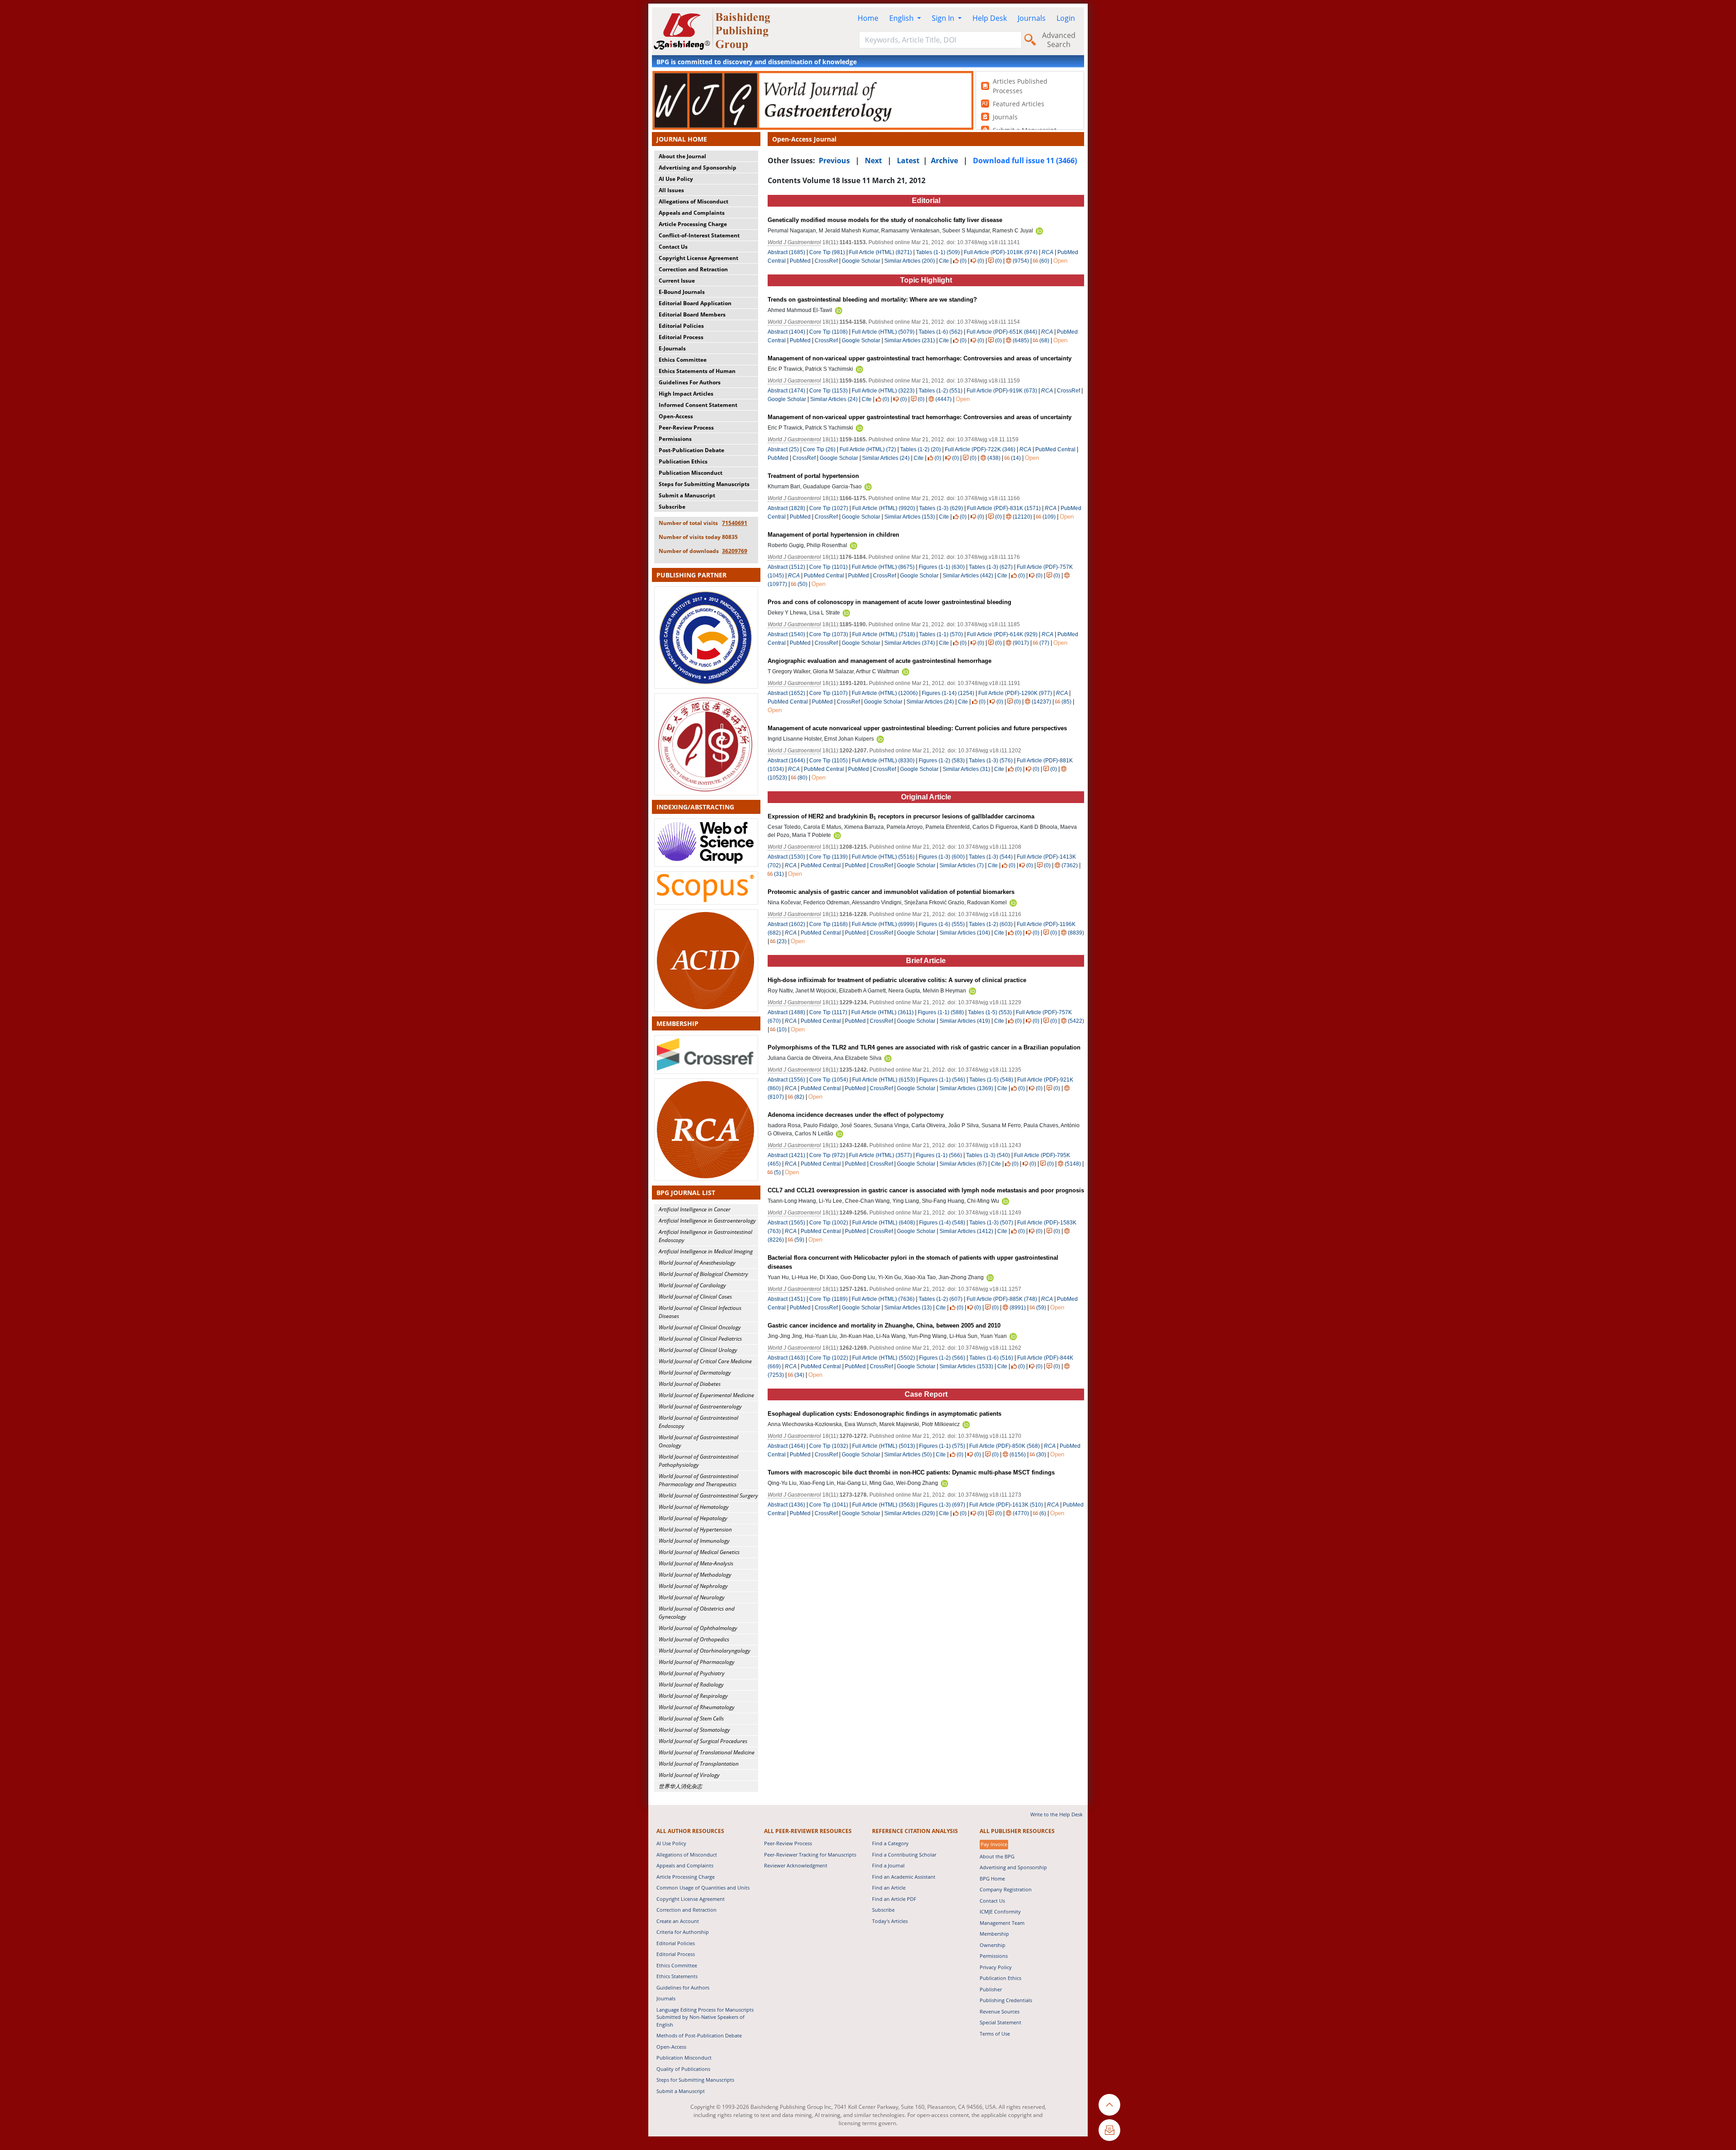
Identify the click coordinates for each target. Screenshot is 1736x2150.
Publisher (991, 1989)
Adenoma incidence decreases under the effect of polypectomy (856, 1115)
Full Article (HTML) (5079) (883, 332)
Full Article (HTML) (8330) (883, 761)
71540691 (735, 523)
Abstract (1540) (786, 634)
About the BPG (997, 1856)
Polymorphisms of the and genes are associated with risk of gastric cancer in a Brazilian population (924, 1047)
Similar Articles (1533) (967, 1366)
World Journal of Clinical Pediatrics (700, 1339)
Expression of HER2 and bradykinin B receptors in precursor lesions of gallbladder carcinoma (901, 816)
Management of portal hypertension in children (833, 535)
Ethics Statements (677, 1976)
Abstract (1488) (786, 1012)
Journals (1032, 18)
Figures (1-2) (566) (942, 1358)
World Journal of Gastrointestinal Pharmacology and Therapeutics (698, 1480)
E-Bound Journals (682, 292)
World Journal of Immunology (694, 1541)
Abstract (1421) (786, 1155)
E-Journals (672, 348)
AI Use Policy (676, 179)
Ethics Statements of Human (697, 371)
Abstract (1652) (786, 693)
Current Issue (677, 281)
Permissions (675, 439)
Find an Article (889, 1888)
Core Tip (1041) (829, 1505)
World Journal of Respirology (693, 1696)
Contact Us (673, 247)
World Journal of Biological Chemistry (703, 1274)
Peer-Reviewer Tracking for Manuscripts (810, 1855)
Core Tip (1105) (828, 761)
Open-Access (676, 416)
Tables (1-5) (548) (991, 1080)
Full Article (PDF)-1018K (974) (1001, 252)
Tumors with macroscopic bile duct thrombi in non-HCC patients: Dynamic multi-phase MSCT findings (911, 1472)
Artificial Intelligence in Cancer (695, 1209)
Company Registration (1006, 1889)
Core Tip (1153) (828, 391)
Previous (834, 161)
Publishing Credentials (1006, 2000)
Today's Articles (890, 1921)
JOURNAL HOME (682, 139)
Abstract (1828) (786, 508)
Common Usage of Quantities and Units (703, 1888)
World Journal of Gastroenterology (700, 1406)
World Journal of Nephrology (693, 1586)
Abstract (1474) (786, 391)
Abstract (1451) (786, 1299)
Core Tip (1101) (828, 567)
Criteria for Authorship (683, 1932)
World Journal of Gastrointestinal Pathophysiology (698, 1461)
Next (873, 161)
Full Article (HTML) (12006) (885, 693)
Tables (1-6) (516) (991, 1358)
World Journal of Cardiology (692, 1285)
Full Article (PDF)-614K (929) (1002, 634)
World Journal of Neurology (692, 1597)
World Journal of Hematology (694, 1507)
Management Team (1002, 1923)
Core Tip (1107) (828, 693)
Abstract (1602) (786, 924)
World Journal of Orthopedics (694, 1639)
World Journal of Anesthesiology (697, 1263)
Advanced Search (1059, 40)
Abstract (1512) (786, 567)
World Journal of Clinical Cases (695, 1297)
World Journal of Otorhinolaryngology (705, 1651)
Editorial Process (681, 337)
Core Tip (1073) (829, 634)
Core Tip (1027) (829, 508)
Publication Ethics (683, 461)
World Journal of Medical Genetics (699, 1552)
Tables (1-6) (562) (941, 332)
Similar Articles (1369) (967, 1088)
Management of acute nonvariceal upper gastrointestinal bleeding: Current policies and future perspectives (917, 728)
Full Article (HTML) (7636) (883, 1299)
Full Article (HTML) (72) (868, 449)
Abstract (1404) (786, 332)
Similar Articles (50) (909, 1455)
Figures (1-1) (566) (939, 1155)
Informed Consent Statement (698, 405)
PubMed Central (1055, 449)
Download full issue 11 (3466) (1025, 161)
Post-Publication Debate (691, 450)
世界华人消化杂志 (680, 1786)
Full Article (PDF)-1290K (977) (1015, 693)
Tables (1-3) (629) (941, 508)
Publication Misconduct (691, 473)
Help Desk (990, 18)
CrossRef (826, 261)
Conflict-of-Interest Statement (699, 235)
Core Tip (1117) (828, 1012)
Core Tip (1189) (828, 1299)
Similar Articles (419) (965, 1021)
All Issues (671, 190)
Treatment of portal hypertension (813, 476)
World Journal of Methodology (695, 1575)
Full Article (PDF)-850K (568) (1005, 1446)
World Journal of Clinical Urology (698, 1350)
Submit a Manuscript (687, 495)
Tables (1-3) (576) (991, 761)
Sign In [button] (944, 18)
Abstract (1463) (786, 1358)
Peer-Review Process (686, 428)
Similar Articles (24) (835, 399)
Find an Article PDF (894, 1899)
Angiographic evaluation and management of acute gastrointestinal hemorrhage (880, 661)
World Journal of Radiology (691, 1685)
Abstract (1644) (786, 761)
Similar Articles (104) (965, 933)
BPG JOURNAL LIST (686, 1193)
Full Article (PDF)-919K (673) (1002, 391)
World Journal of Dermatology (695, 1373)
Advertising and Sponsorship (698, 168)
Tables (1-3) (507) (991, 1223)
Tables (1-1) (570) (941, 634)
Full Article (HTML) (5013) (884, 1446)
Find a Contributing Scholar (904, 1855)
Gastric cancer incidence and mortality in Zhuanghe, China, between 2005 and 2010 (884, 1325)
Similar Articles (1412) (967, 1231)
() (963, 261)
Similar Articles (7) (962, 865)
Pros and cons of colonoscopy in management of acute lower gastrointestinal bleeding (889, 602)
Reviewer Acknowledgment (796, 1865)
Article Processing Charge (693, 224)
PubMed (800, 261)
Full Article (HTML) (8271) (880, 252)
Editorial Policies (681, 326)
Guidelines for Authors (683, 1987)
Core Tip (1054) (829, 1080)
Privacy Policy (996, 1967)
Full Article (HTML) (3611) (882, 1012)
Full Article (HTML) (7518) (884, 634)
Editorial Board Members (692, 314)
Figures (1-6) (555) (942, 924)
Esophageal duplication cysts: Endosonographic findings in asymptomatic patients (885, 1414)
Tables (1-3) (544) (991, 857)
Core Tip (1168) (828, 924)
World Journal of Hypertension (695, 1529)
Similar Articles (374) (910, 643)
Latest (908, 161)
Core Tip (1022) (829, 1358)
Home (868, 18)
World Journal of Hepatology (693, 1518)
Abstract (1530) (786, 857)
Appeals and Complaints (692, 213)
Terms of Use (995, 2034)
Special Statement (1000, 2022)
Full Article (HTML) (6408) (884, 1223)
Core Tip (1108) (828, 332)
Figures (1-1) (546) (942, 1080)
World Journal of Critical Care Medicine (705, 1361)
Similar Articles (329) (910, 1513)
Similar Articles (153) (910, 517)
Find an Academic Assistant (904, 1877)
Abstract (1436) (786, 1505)
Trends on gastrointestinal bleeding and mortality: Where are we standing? (872, 300)
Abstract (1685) (786, 252)
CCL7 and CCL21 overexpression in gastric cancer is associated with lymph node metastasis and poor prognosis (926, 1190)
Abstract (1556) (786, 1080)
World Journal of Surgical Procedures (703, 1741)
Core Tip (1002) (829, 1223)
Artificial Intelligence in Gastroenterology (707, 1221)
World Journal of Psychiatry (692, 1673)
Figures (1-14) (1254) (948, 693)
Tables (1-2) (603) (991, 924)
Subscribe (672, 507)
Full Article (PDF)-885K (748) (1002, 1299)
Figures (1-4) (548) (942, 1223)
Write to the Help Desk (1057, 1814)
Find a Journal (888, 1865)
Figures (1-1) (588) (941, 1012)
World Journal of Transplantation (699, 1764)
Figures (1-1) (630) (942, 567)
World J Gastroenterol (794, 242)
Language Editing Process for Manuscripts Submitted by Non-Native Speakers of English (705, 2017)
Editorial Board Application (695, 303)
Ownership (993, 1945)
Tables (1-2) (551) (941, 391)
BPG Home (992, 1878)
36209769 (735, 551)
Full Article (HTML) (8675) (883, 567)
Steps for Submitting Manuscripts (704, 484)
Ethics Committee (683, 360)
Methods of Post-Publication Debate (699, 2035)
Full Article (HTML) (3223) (883, 391)
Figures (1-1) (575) (942, 1446)
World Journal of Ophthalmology (698, 1628)
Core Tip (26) (819, 449)
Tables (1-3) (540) (988, 1155)
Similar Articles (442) (969, 576)
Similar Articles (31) (967, 769)
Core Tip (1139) (828, 857)
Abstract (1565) (786, 1223)
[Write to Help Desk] (1109, 2130)
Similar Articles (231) (910, 340)
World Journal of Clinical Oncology (700, 1327)
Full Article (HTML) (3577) (880, 1155)
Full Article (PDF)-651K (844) (1002, 332)
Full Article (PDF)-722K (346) (980, 449)
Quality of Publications (683, 2069)
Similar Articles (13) (909, 1308)
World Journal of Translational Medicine (707, 1752)
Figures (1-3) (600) (942, 857)
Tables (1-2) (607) (941, 1299)
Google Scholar (861, 261)
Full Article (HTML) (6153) (884, 1080)
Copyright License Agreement (698, 258)
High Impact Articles (686, 394)
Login (1066, 18)
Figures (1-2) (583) (942, 761)
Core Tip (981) (827, 252)
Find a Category (890, 1843)
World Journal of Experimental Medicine (706, 1395)
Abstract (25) (783, 449)
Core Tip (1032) (829, 1446)
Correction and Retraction (693, 269)
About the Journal (682, 156)
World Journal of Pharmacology (697, 1662)
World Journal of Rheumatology (697, 1707)
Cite (944, 261)
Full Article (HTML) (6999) (883, 924)
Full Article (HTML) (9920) (884, 508)
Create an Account (678, 1921)
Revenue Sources (1000, 2011)
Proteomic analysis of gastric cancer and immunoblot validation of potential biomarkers (891, 892)
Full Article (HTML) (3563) (884, 1505)
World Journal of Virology (689, 1775)
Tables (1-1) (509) (938, 252)
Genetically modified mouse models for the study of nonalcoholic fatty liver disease (885, 220)
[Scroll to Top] (1109, 2105)
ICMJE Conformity (1000, 1911)
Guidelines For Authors (690, 382)
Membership (994, 1934)
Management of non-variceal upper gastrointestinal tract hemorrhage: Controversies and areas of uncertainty (920, 358)
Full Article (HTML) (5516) (883, 857)
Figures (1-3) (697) (942, 1505)
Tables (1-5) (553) (990, 1012)
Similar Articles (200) (910, 261)
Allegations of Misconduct (693, 201)
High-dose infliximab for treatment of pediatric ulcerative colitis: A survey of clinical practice (897, 980)
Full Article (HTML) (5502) (884, 1358)
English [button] (902, 18)
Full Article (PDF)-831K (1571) (1004, 508)
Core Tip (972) (827, 1155)
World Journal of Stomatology (694, 1730)
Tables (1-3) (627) (991, 567)
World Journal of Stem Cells (691, 1718)
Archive (944, 161)
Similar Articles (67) (964, 1164)
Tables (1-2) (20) (920, 449)
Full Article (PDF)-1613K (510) (1006, 1505)
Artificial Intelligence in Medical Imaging (706, 1251)
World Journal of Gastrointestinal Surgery (708, 1496)
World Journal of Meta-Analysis (696, 1563)
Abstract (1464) (786, 1446)
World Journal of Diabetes (690, 1384)
